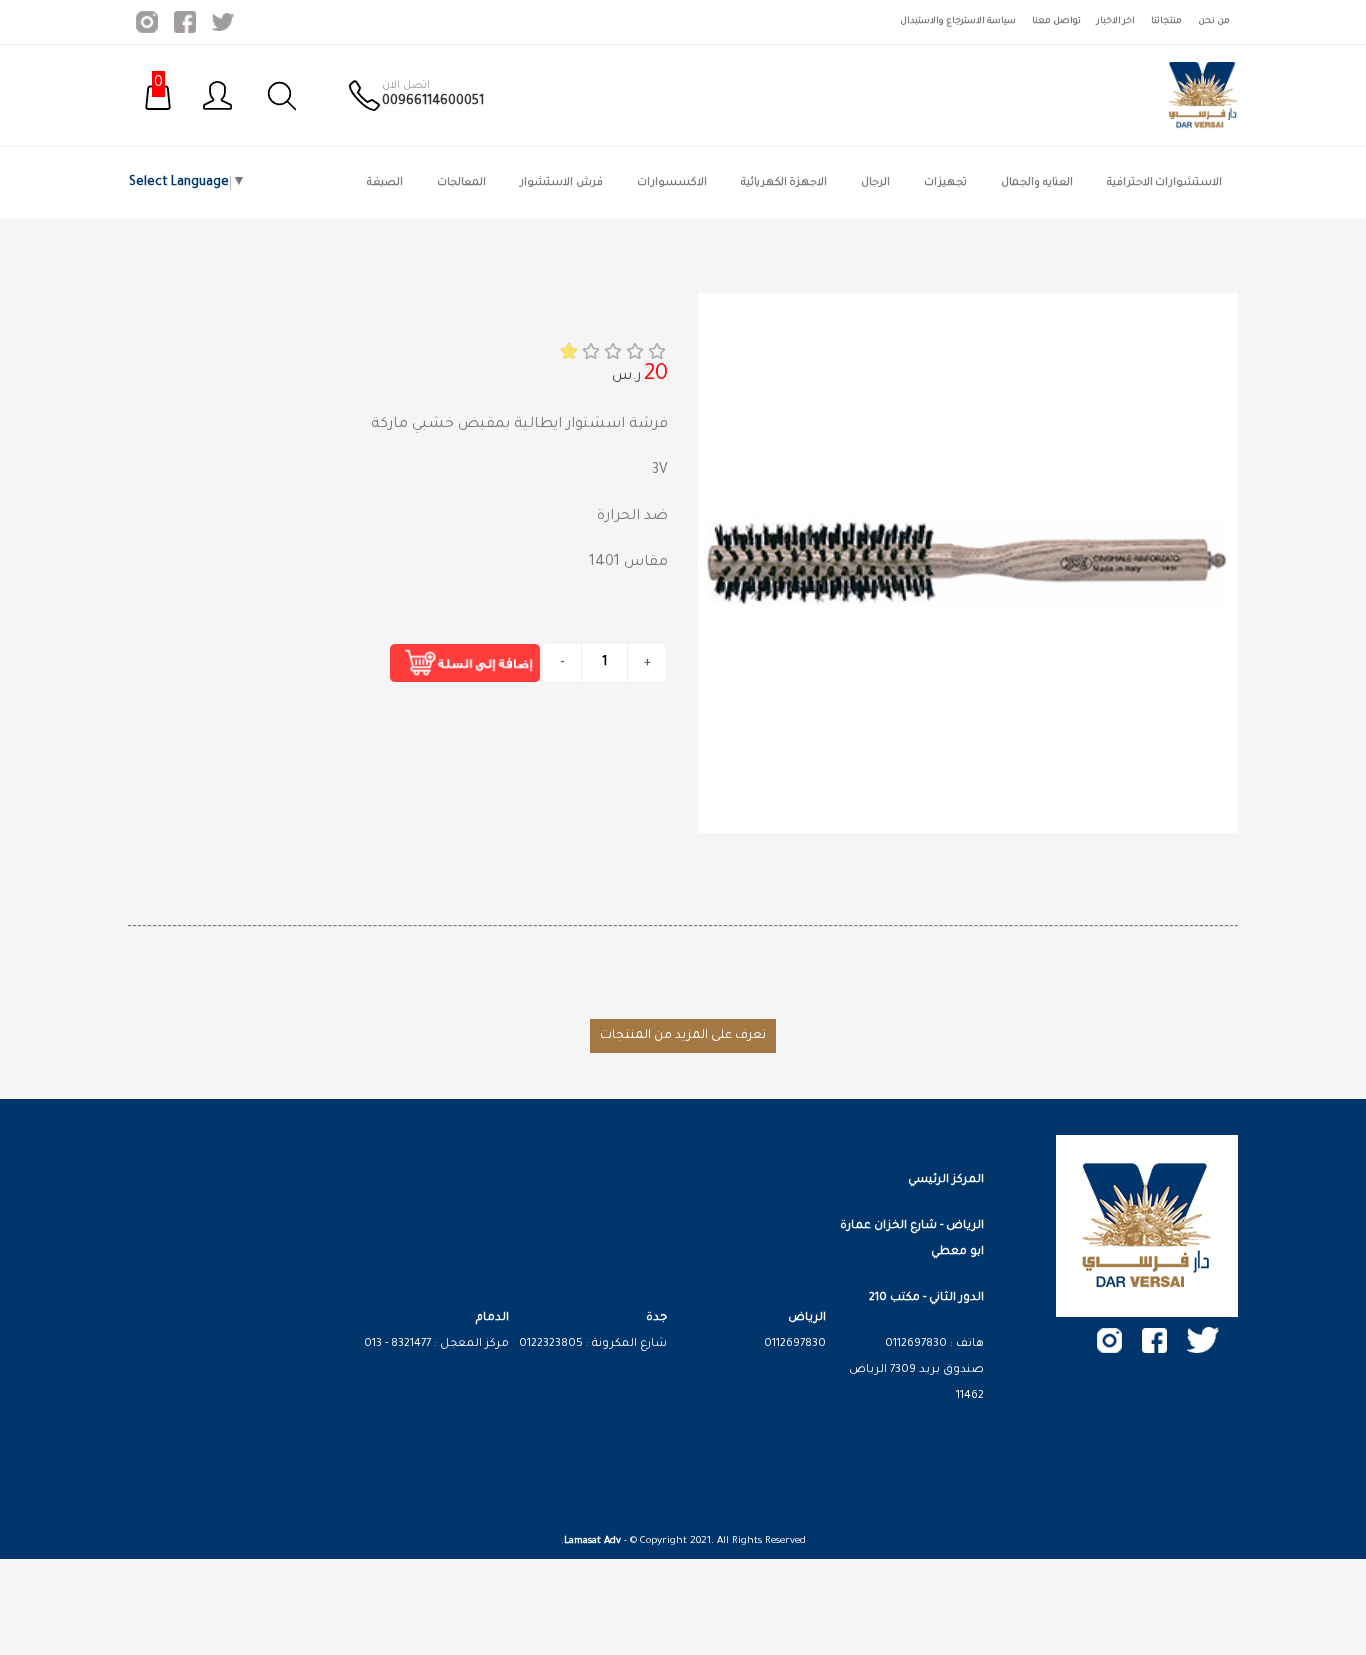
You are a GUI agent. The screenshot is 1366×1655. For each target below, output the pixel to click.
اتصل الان (406, 86)
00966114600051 (433, 102)
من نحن (1214, 21)
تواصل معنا (1056, 21)
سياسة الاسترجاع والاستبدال (958, 21)
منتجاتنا (1166, 21)
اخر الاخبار (1116, 21)
